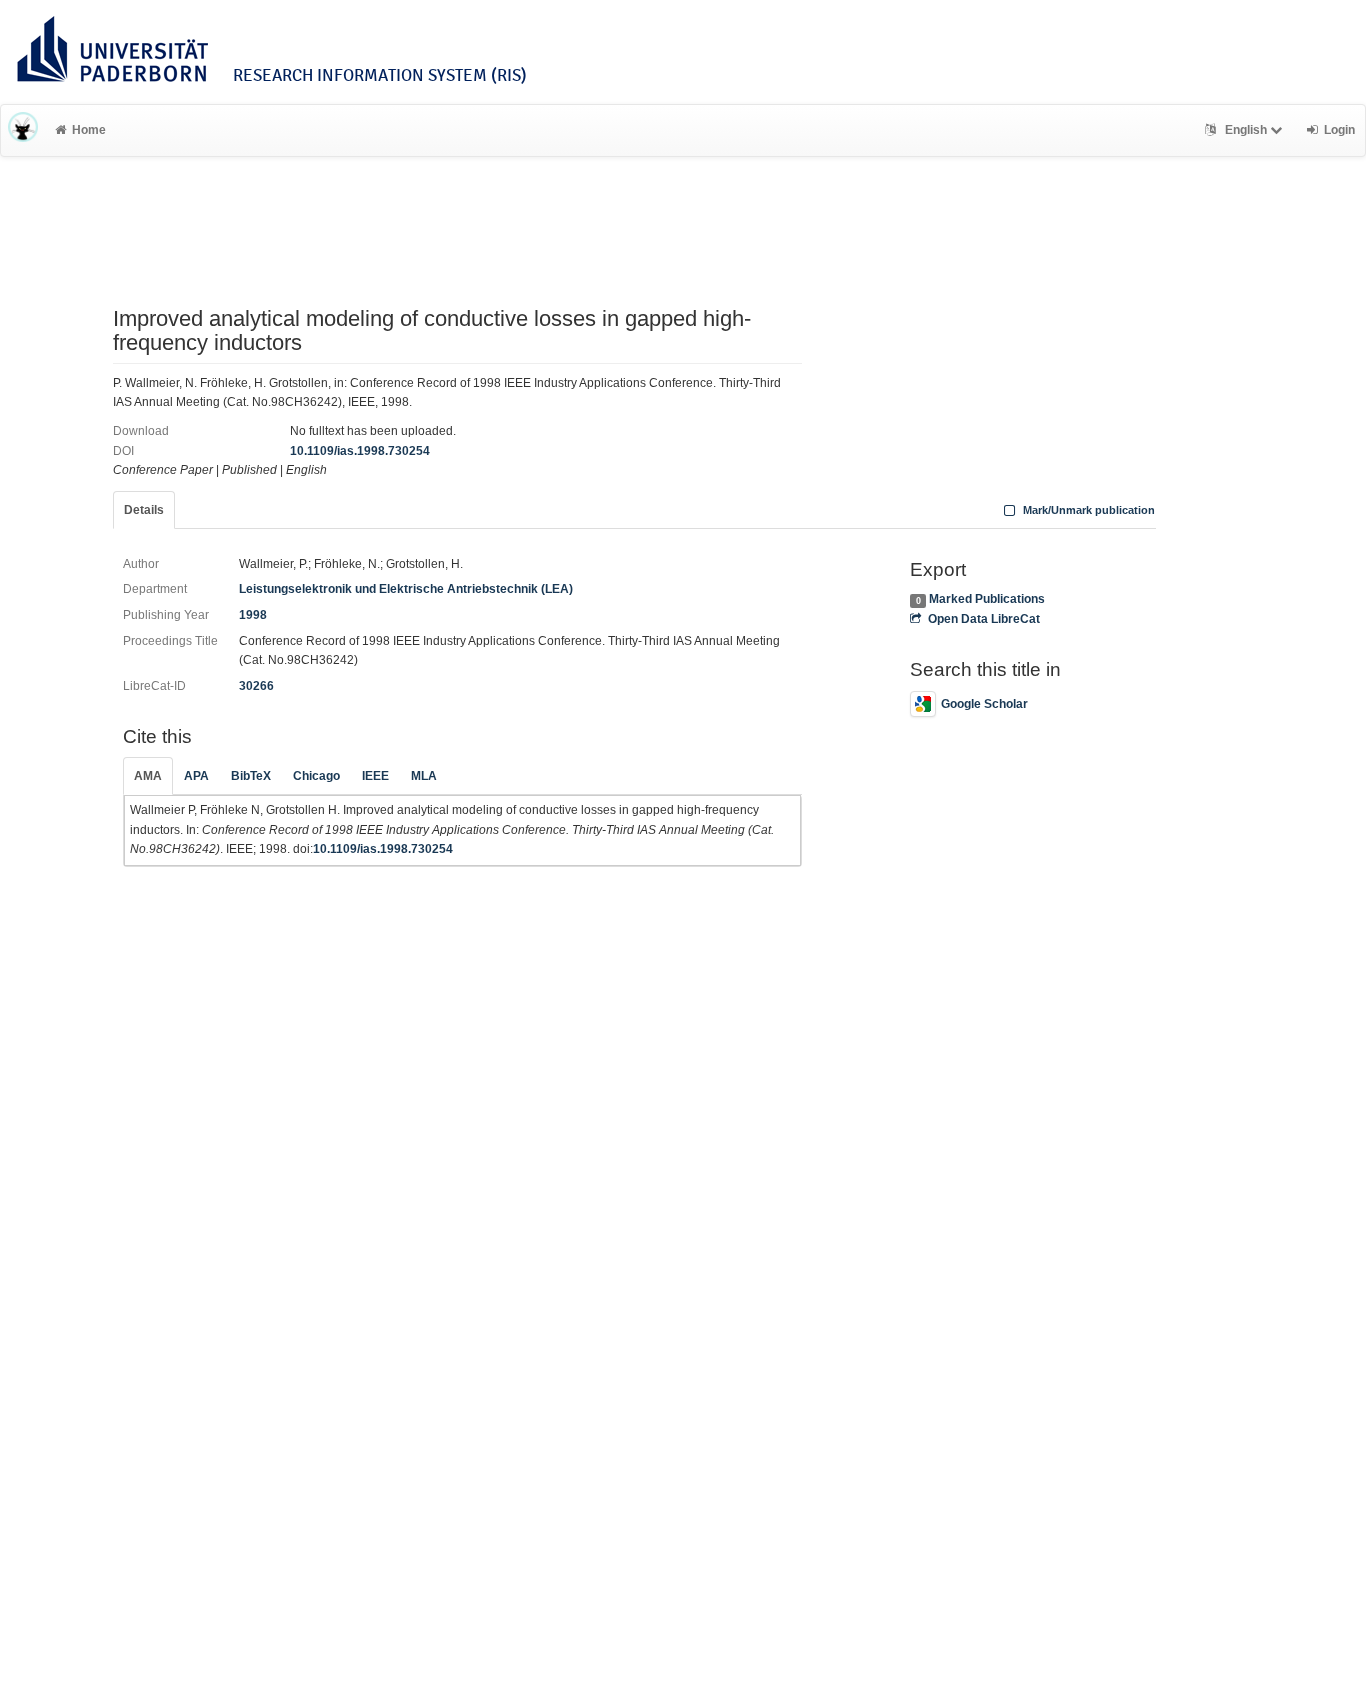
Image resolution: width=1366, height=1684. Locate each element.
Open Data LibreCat (983, 619)
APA (196, 776)
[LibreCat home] (23, 130)
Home (89, 130)
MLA (424, 776)
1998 (253, 615)
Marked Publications (987, 599)
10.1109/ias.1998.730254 (360, 451)
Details (144, 510)
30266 (256, 686)
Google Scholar (984, 704)
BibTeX (251, 776)
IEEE (375, 776)
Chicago (316, 776)
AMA (148, 776)
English (1246, 130)
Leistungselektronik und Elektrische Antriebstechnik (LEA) (406, 589)
